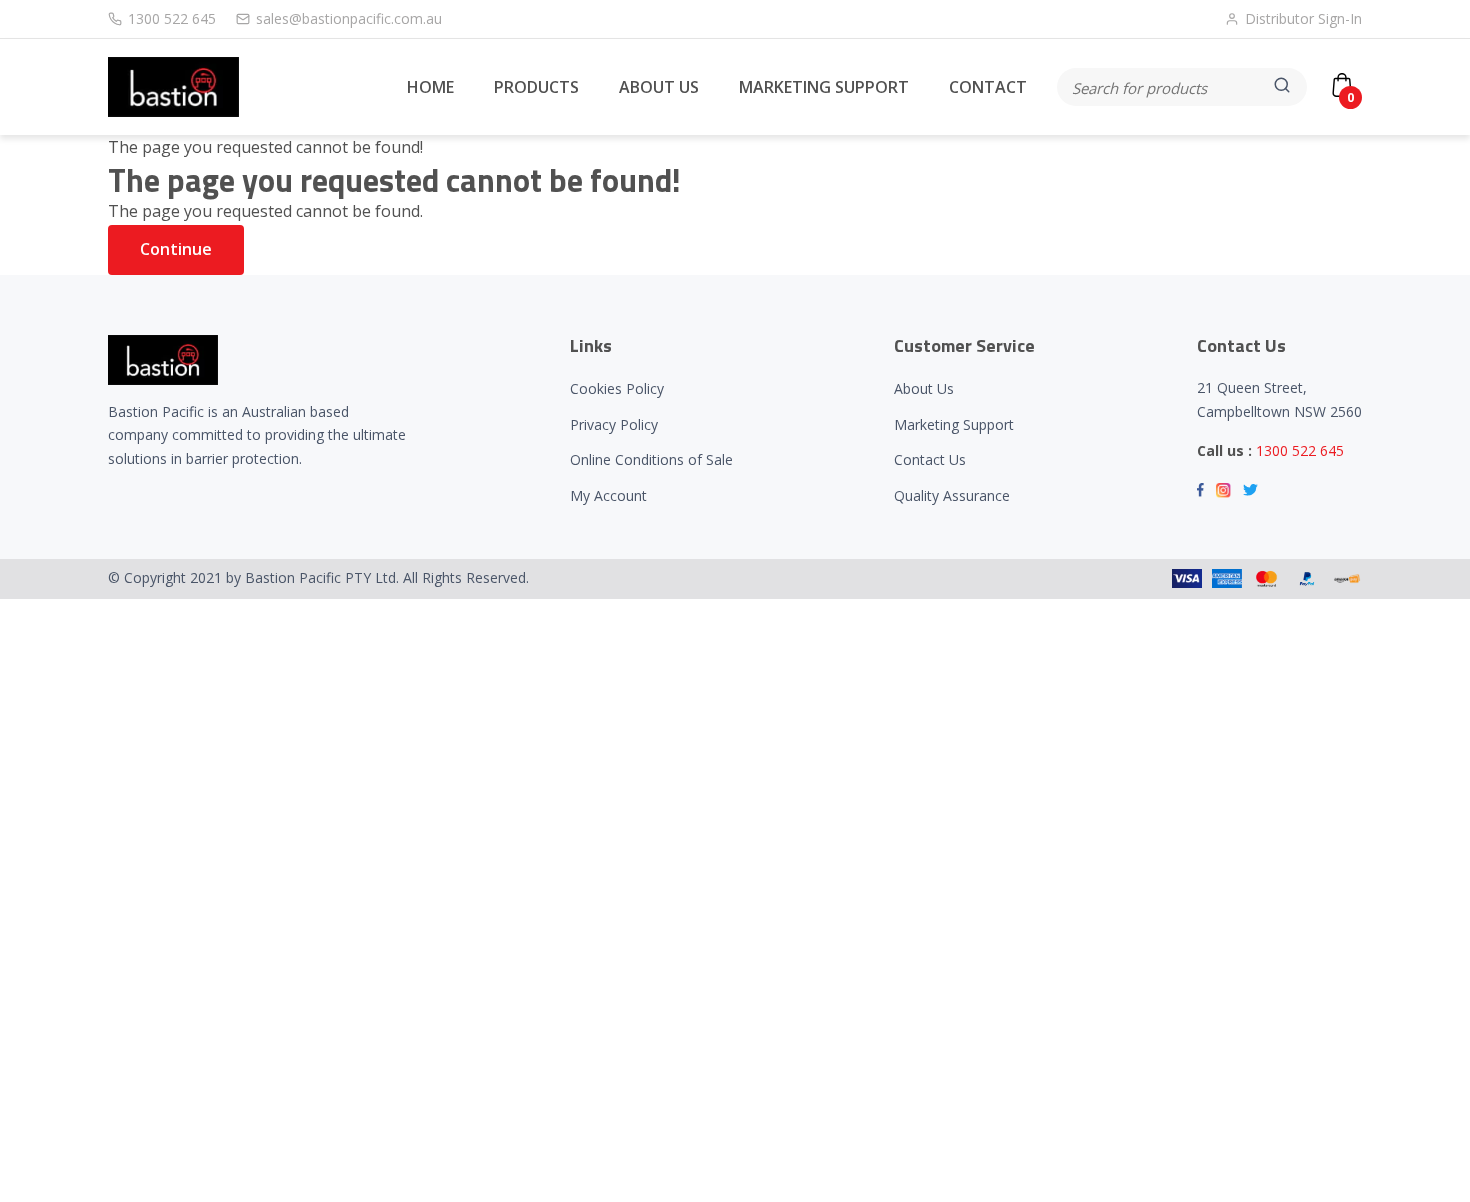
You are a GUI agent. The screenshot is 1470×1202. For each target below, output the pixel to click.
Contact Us (930, 459)
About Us (924, 388)
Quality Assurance (952, 495)
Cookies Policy (617, 388)
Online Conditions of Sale (651, 459)
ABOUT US (659, 87)
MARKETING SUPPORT (824, 87)
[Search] (1284, 87)
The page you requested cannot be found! (265, 147)
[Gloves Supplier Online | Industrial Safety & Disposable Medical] (173, 87)
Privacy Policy (614, 424)
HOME (430, 87)
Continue (176, 249)
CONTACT (988, 87)
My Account (608, 495)
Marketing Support (954, 424)
